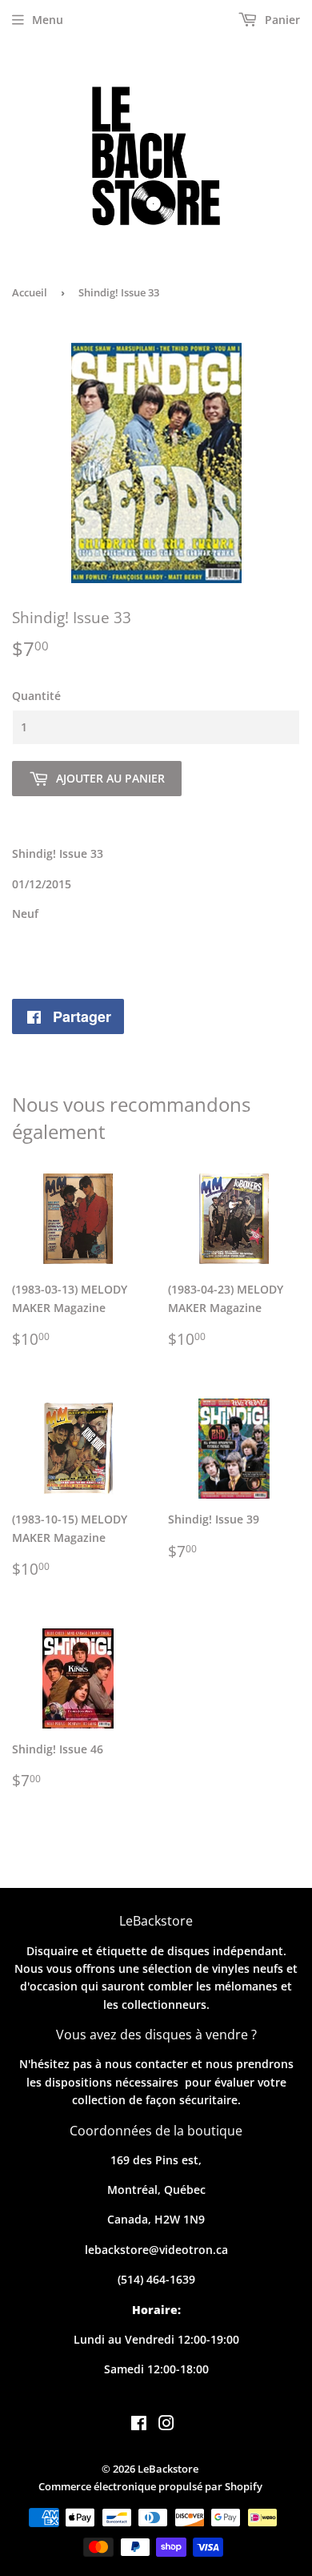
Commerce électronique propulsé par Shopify (150, 2486)
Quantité (36, 696)
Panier (281, 20)
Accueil (30, 292)
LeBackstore (168, 2469)
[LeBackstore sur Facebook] (139, 2425)
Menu (48, 20)
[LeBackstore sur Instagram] (166, 2425)
